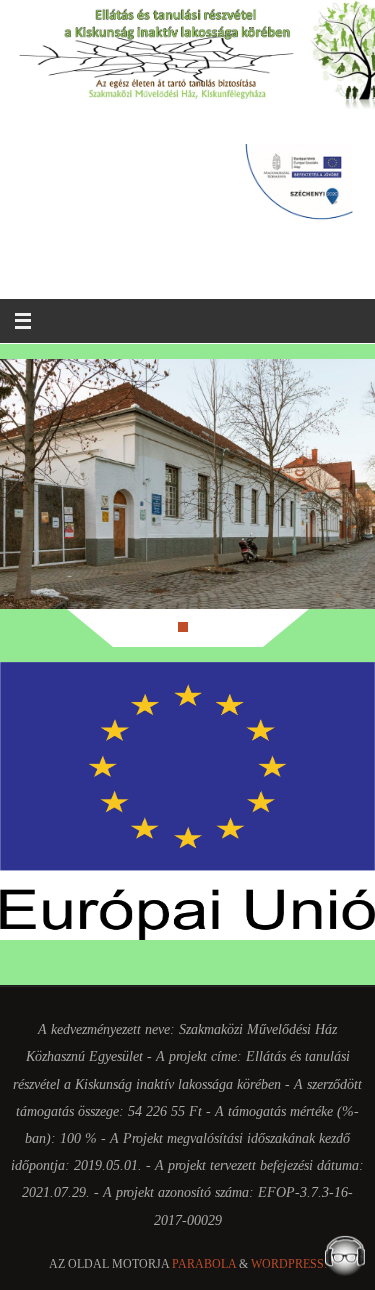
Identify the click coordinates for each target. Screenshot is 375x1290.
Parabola (204, 1264)
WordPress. (289, 1264)
